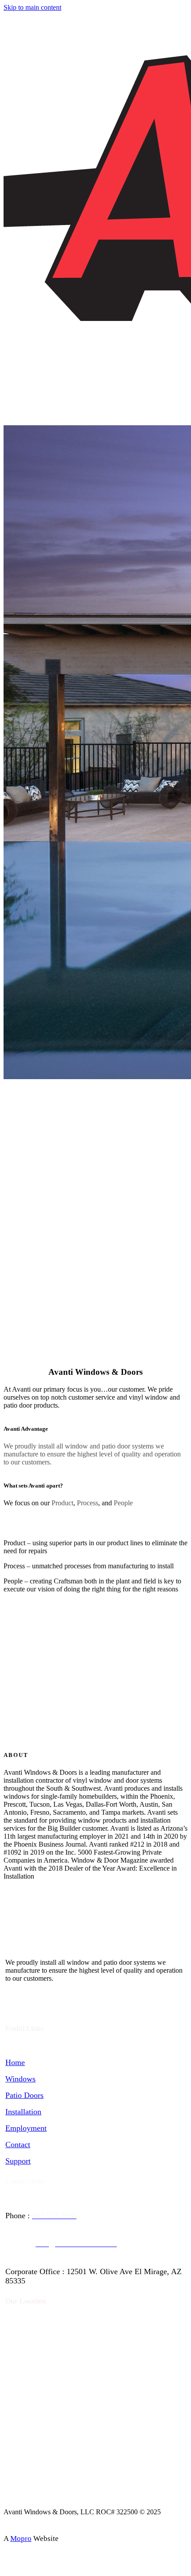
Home (15, 2062)
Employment (26, 2128)
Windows (20, 2079)
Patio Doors (24, 2095)
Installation (23, 2112)
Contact (18, 2145)
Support (18, 2161)
